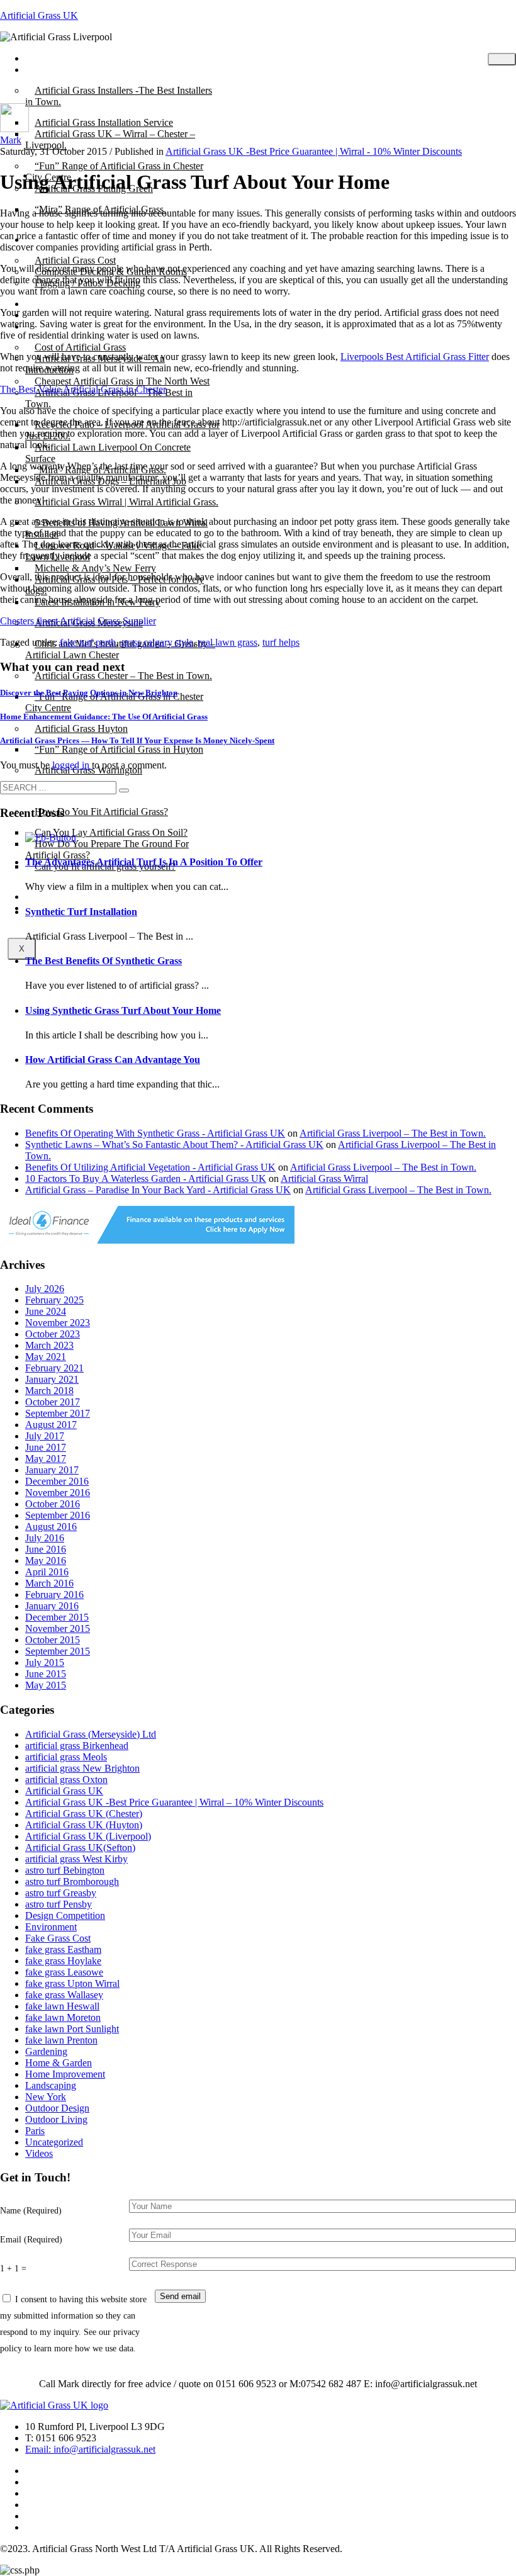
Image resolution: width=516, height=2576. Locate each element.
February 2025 (54, 1300)
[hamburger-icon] (502, 59)
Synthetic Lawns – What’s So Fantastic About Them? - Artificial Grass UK (174, 1145)
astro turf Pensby (59, 1904)
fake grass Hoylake (63, 1961)
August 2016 (51, 1527)
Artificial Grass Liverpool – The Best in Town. (109, 398)
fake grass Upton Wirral (72, 1983)
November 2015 (58, 1628)
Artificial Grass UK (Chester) (84, 1814)
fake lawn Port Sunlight (72, 2029)
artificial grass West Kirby (76, 1859)
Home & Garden (59, 2063)
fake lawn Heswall (62, 2006)
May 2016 (46, 1561)
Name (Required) (31, 2210)
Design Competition (65, 1915)
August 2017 (51, 1425)
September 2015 (58, 1651)
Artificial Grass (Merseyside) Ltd (91, 1734)
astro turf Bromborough (72, 1881)
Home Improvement (65, 2074)
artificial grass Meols (66, 1757)
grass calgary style (157, 642)
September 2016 (58, 1515)
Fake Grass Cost (58, 1938)
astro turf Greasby (61, 1893)
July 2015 (45, 1662)
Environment (51, 1927)
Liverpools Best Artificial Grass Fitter (415, 357)
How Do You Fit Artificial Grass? (101, 812)
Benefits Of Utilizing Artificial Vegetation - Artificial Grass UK (150, 1167)
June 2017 (46, 1447)
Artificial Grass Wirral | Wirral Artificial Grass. (126, 502)
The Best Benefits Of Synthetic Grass (104, 961)
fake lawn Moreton (63, 2017)
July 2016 (45, 1538)
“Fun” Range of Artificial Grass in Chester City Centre (114, 702)
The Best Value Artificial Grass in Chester (83, 389)
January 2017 (52, 1470)
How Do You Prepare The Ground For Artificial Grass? (107, 849)
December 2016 (57, 1481)
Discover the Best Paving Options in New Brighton (89, 693)
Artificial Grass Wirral (324, 1178)
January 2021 (52, 1379)
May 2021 (46, 1357)
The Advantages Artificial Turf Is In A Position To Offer (144, 862)
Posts (45, 70)
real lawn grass (228, 642)
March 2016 (49, 1583)
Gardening (46, 2051)
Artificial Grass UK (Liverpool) (88, 1836)
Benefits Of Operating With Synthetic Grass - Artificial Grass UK (155, 1133)
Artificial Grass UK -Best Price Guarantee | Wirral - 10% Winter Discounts (314, 151)
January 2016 (52, 1606)
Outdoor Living (56, 2119)
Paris (35, 2131)
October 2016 (53, 1504)
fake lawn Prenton (61, 2040)
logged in (72, 765)
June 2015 (46, 1674)
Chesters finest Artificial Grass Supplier (78, 621)
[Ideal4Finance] (147, 1240)
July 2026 (45, 1289)
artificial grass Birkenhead (77, 1746)
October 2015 (53, 1640)
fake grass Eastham (63, 1949)
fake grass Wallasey (64, 1995)
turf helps (281, 642)
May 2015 (46, 1685)
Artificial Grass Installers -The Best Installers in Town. (119, 96)
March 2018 (49, 1391)
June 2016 (46, 1549)
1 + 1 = (13, 2268)
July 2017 (45, 1436)
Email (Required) (31, 2239)
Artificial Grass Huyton (81, 728)
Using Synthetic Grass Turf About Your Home (123, 1010)
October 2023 (53, 1334)
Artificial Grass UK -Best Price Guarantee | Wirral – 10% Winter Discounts (174, 1802)
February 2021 (54, 1368)
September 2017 (58, 1413)
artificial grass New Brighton (82, 1768)
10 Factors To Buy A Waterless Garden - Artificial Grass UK (146, 1178)
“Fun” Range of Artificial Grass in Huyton (119, 749)
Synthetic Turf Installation (81, 912)
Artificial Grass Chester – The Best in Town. (123, 676)
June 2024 (46, 1311)
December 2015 (57, 1617)
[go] (124, 790)
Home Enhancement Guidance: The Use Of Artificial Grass (104, 717)
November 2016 (58, 1493)
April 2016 (47, 1572)
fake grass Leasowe (64, 1972)
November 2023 (58, 1323)
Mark (11, 140)
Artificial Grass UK (39, 15)
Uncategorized (54, 2142)
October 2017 (53, 1402)
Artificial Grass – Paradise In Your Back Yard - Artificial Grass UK (158, 1190)
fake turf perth (88, 642)
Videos (39, 2153)
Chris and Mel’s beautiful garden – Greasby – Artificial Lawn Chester (120, 649)
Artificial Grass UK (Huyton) (84, 1825)
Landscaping (51, 2085)
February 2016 (54, 1595)
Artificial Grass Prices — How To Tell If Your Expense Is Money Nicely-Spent (137, 740)
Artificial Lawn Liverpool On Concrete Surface (108, 453)
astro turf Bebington (65, 1870)
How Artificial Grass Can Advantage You (113, 1060)
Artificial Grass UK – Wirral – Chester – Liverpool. (110, 139)
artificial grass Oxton (66, 1780)
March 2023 (49, 1345)
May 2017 (46, 1459)
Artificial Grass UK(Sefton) (80, 1848)
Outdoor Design (57, 2108)
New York (46, 2097)
